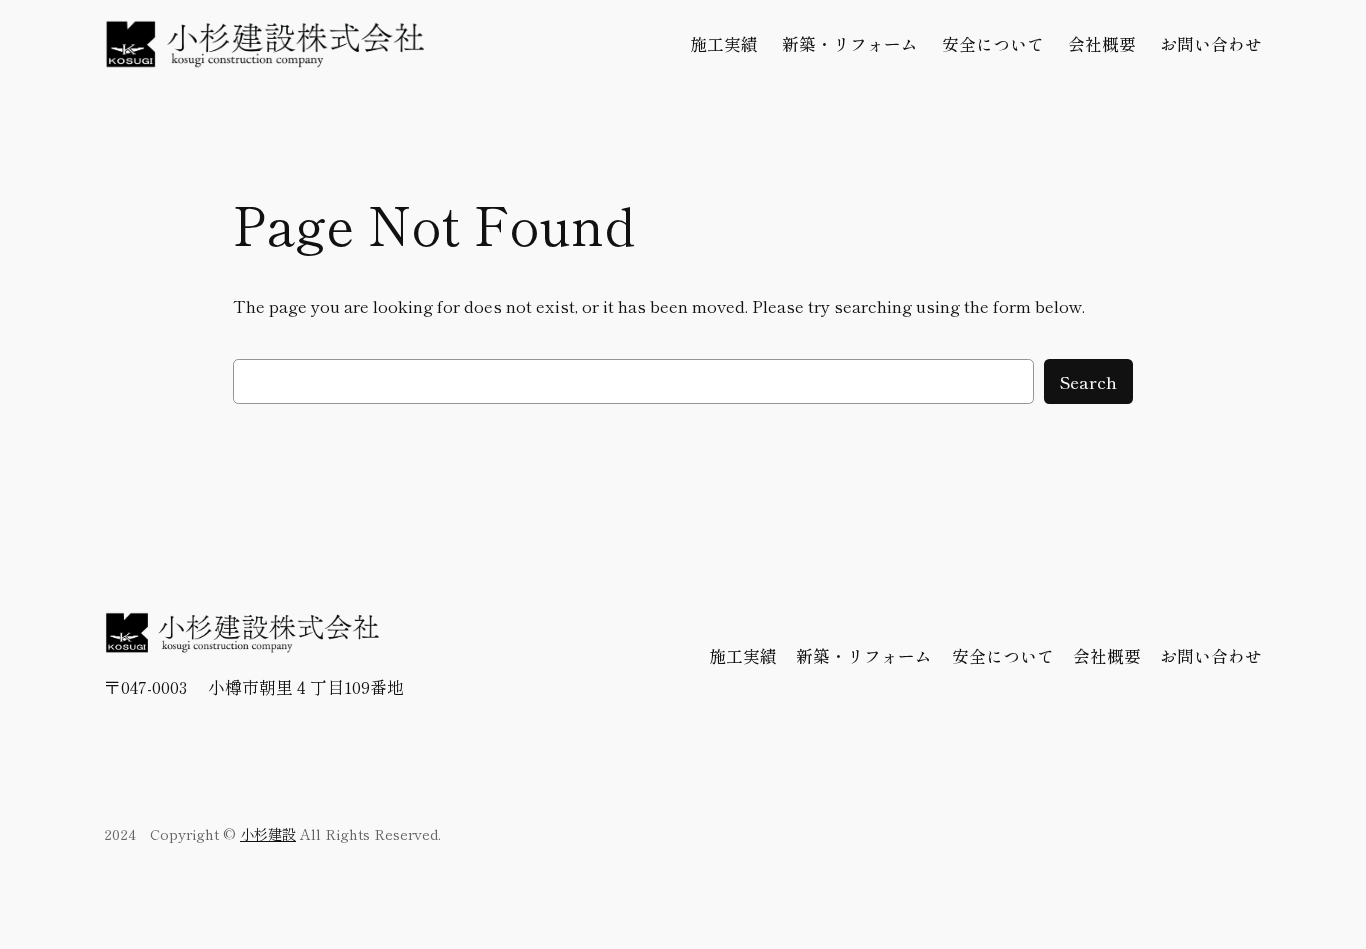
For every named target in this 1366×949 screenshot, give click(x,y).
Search (1088, 382)
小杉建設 (268, 833)
